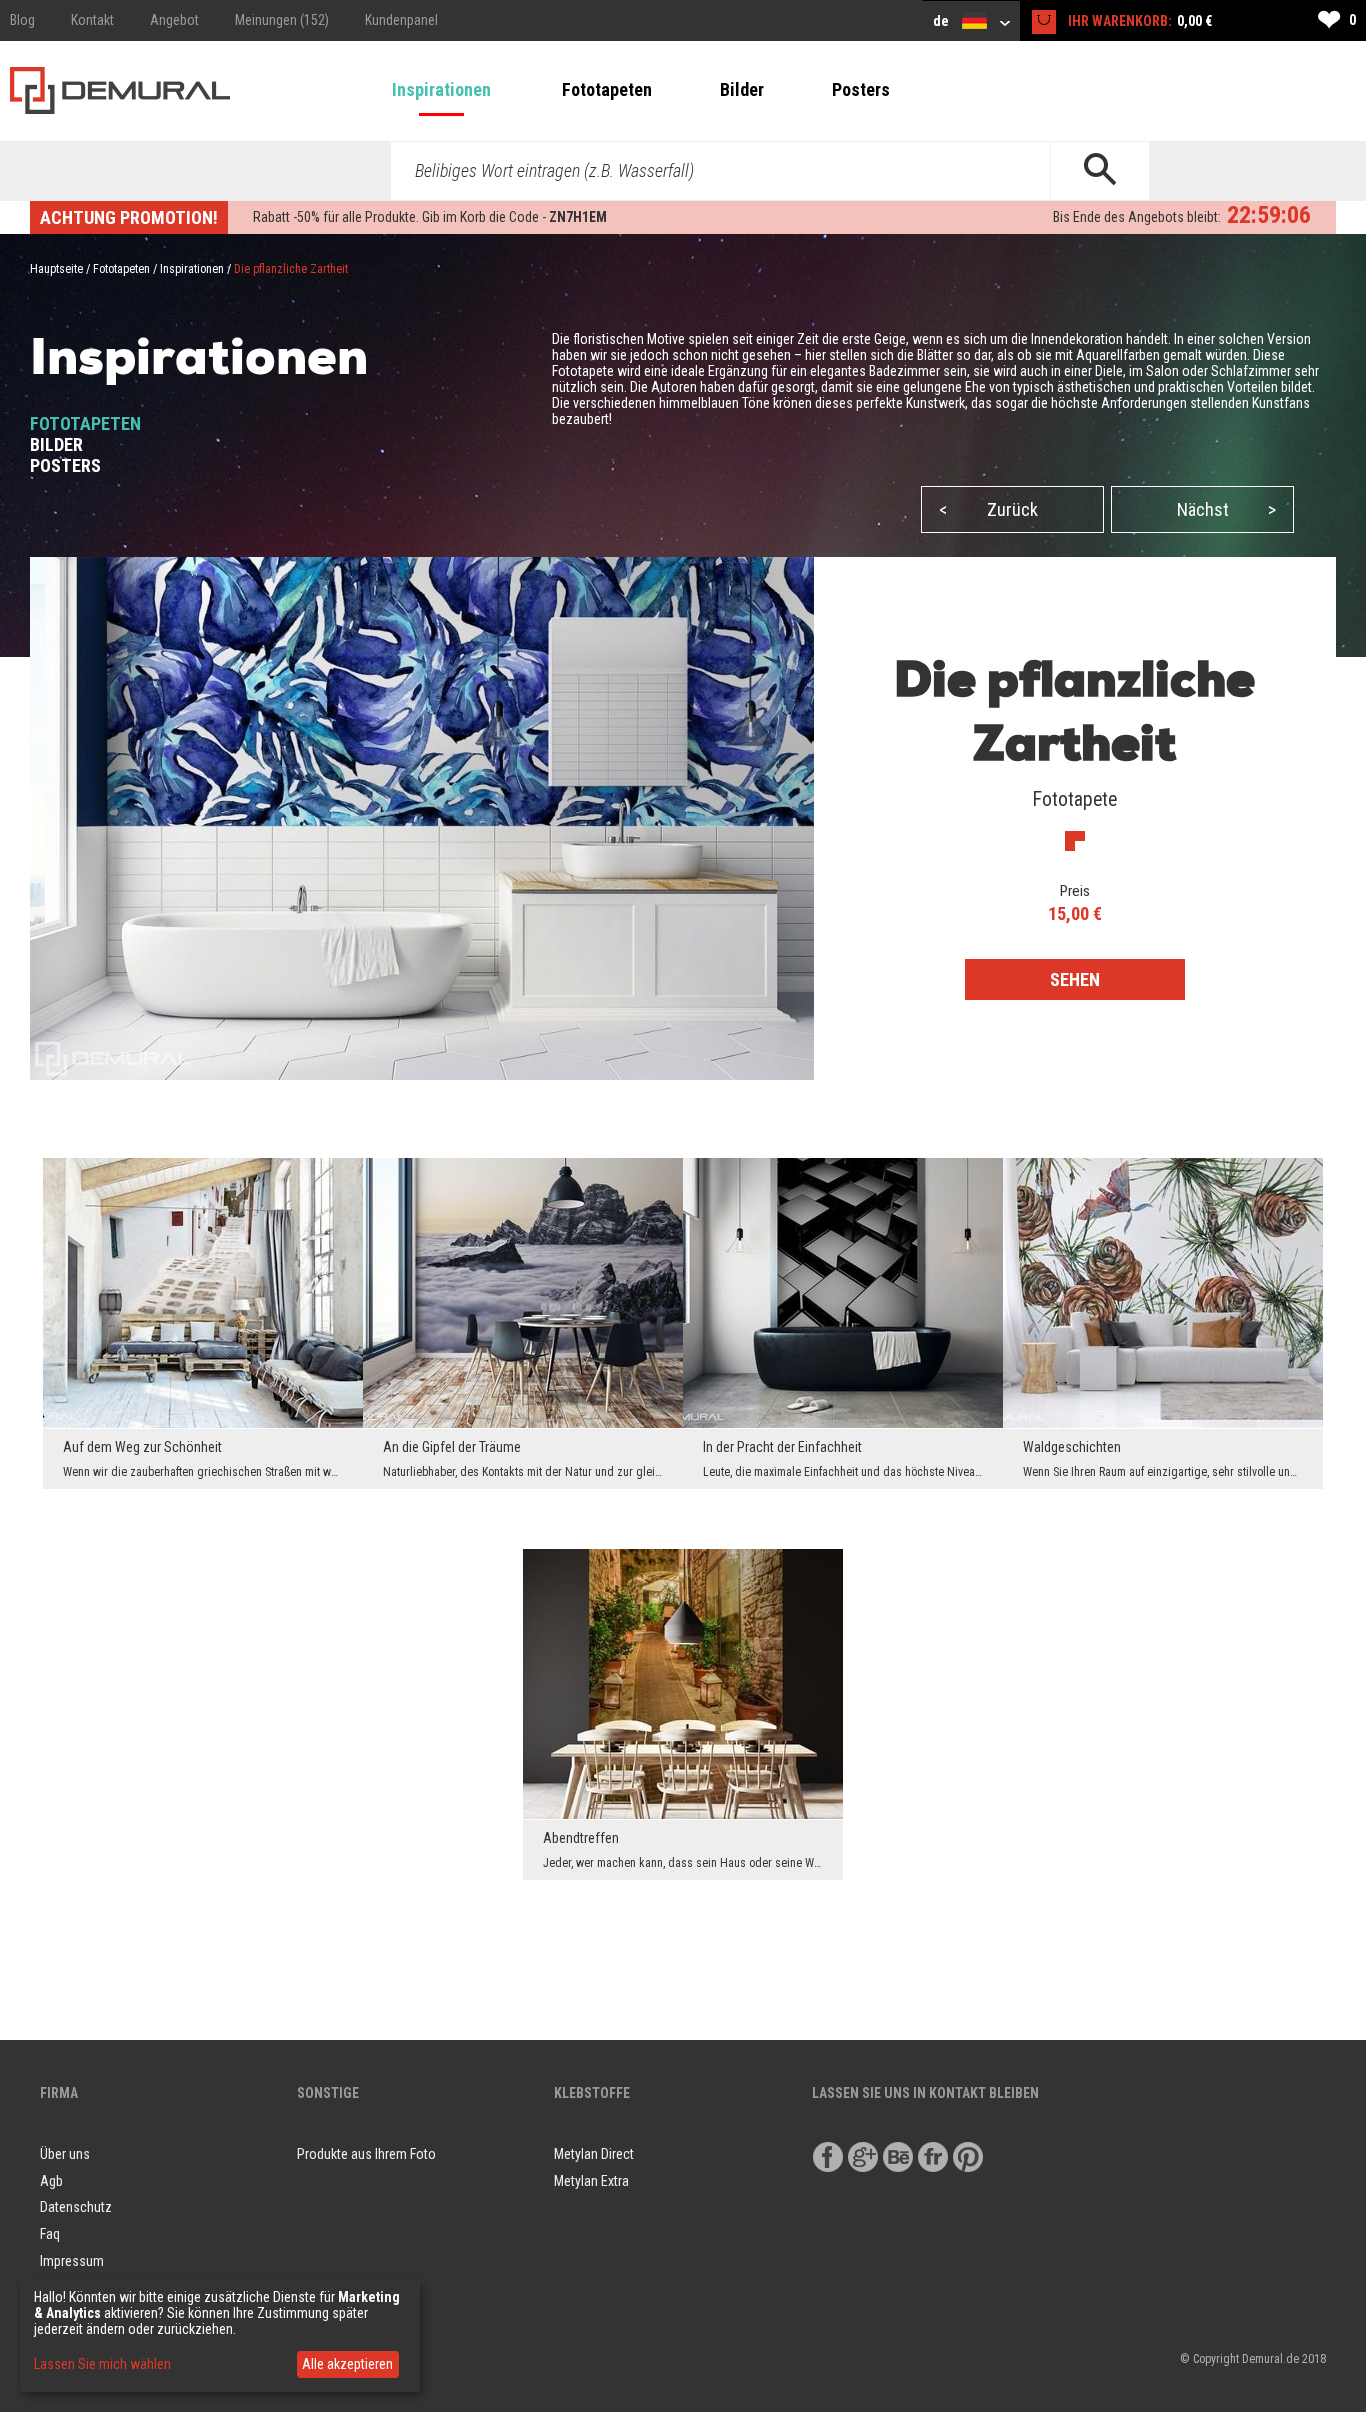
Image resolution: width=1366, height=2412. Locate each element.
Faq (50, 2234)
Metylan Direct (594, 2154)
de (942, 21)
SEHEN (1075, 979)
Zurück (988, 509)
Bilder (742, 89)
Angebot (174, 20)
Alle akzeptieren (347, 2364)
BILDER (56, 444)
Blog (22, 20)
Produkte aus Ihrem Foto (366, 2154)
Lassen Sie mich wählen (102, 2364)
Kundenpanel (401, 20)
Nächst (1226, 509)
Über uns (65, 2154)
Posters (861, 89)
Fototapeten (607, 89)
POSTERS (65, 465)
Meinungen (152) (282, 20)
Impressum (72, 2261)
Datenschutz (76, 2207)
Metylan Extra (591, 2181)
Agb (51, 2181)
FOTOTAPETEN (85, 423)
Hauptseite (56, 269)
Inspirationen (441, 89)
